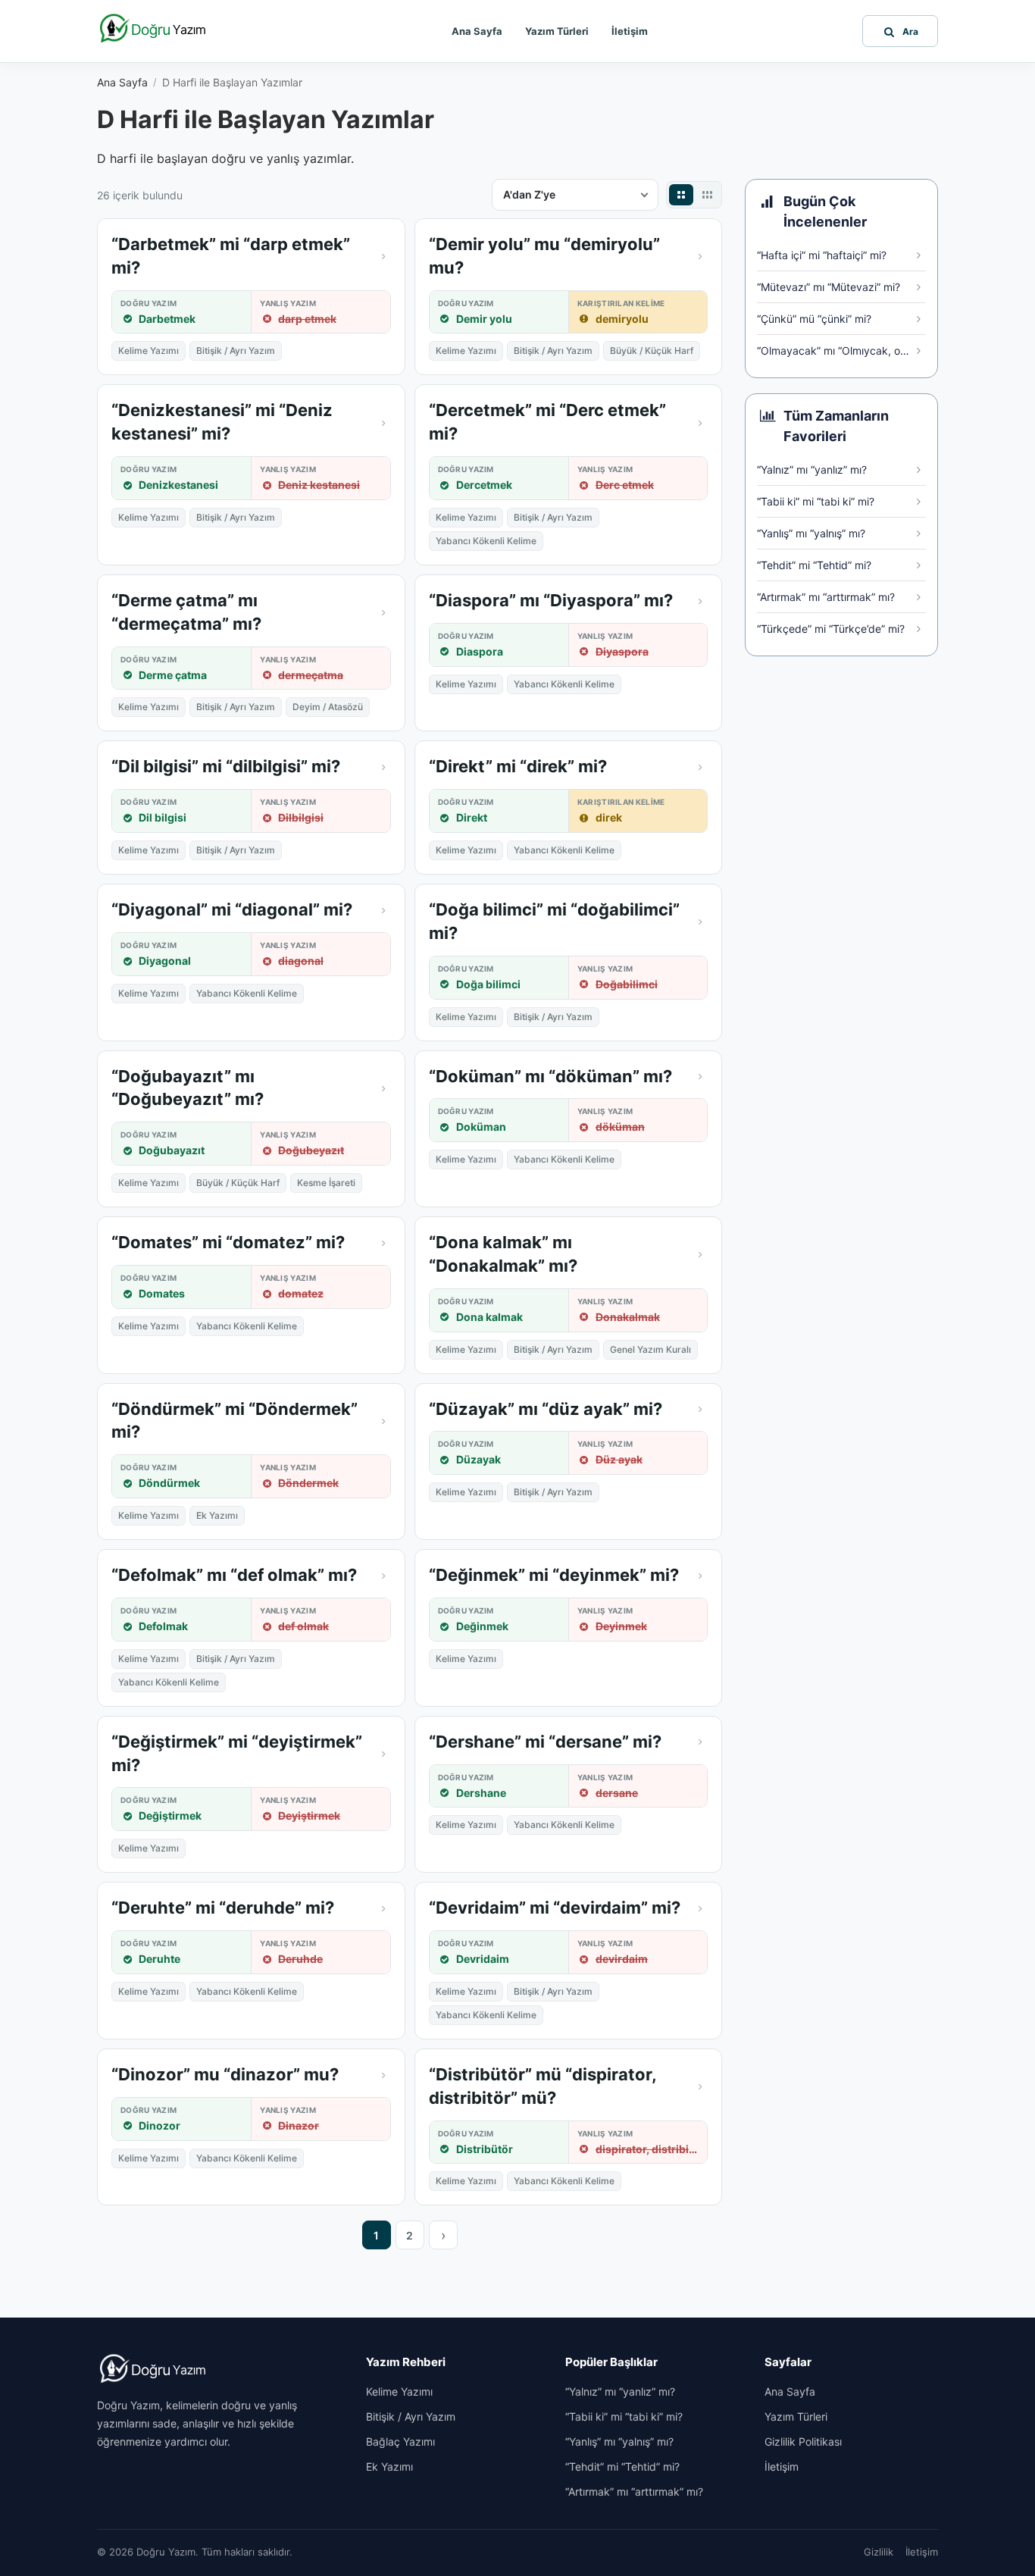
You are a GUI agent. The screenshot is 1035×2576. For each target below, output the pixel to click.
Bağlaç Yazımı (400, 2441)
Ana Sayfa (477, 31)
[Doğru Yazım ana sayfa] (154, 29)
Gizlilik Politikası (803, 2441)
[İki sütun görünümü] (681, 195)
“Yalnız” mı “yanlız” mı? (620, 2391)
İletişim (630, 31)
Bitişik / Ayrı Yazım (411, 2416)
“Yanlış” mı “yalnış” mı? (619, 2441)
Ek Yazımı (389, 2466)
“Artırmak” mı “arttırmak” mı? (634, 2491)
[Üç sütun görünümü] (707, 195)
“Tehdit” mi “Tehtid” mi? (622, 2466)
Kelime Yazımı (399, 2391)
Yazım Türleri (557, 31)
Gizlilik (879, 2552)
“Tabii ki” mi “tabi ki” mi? (624, 2416)
